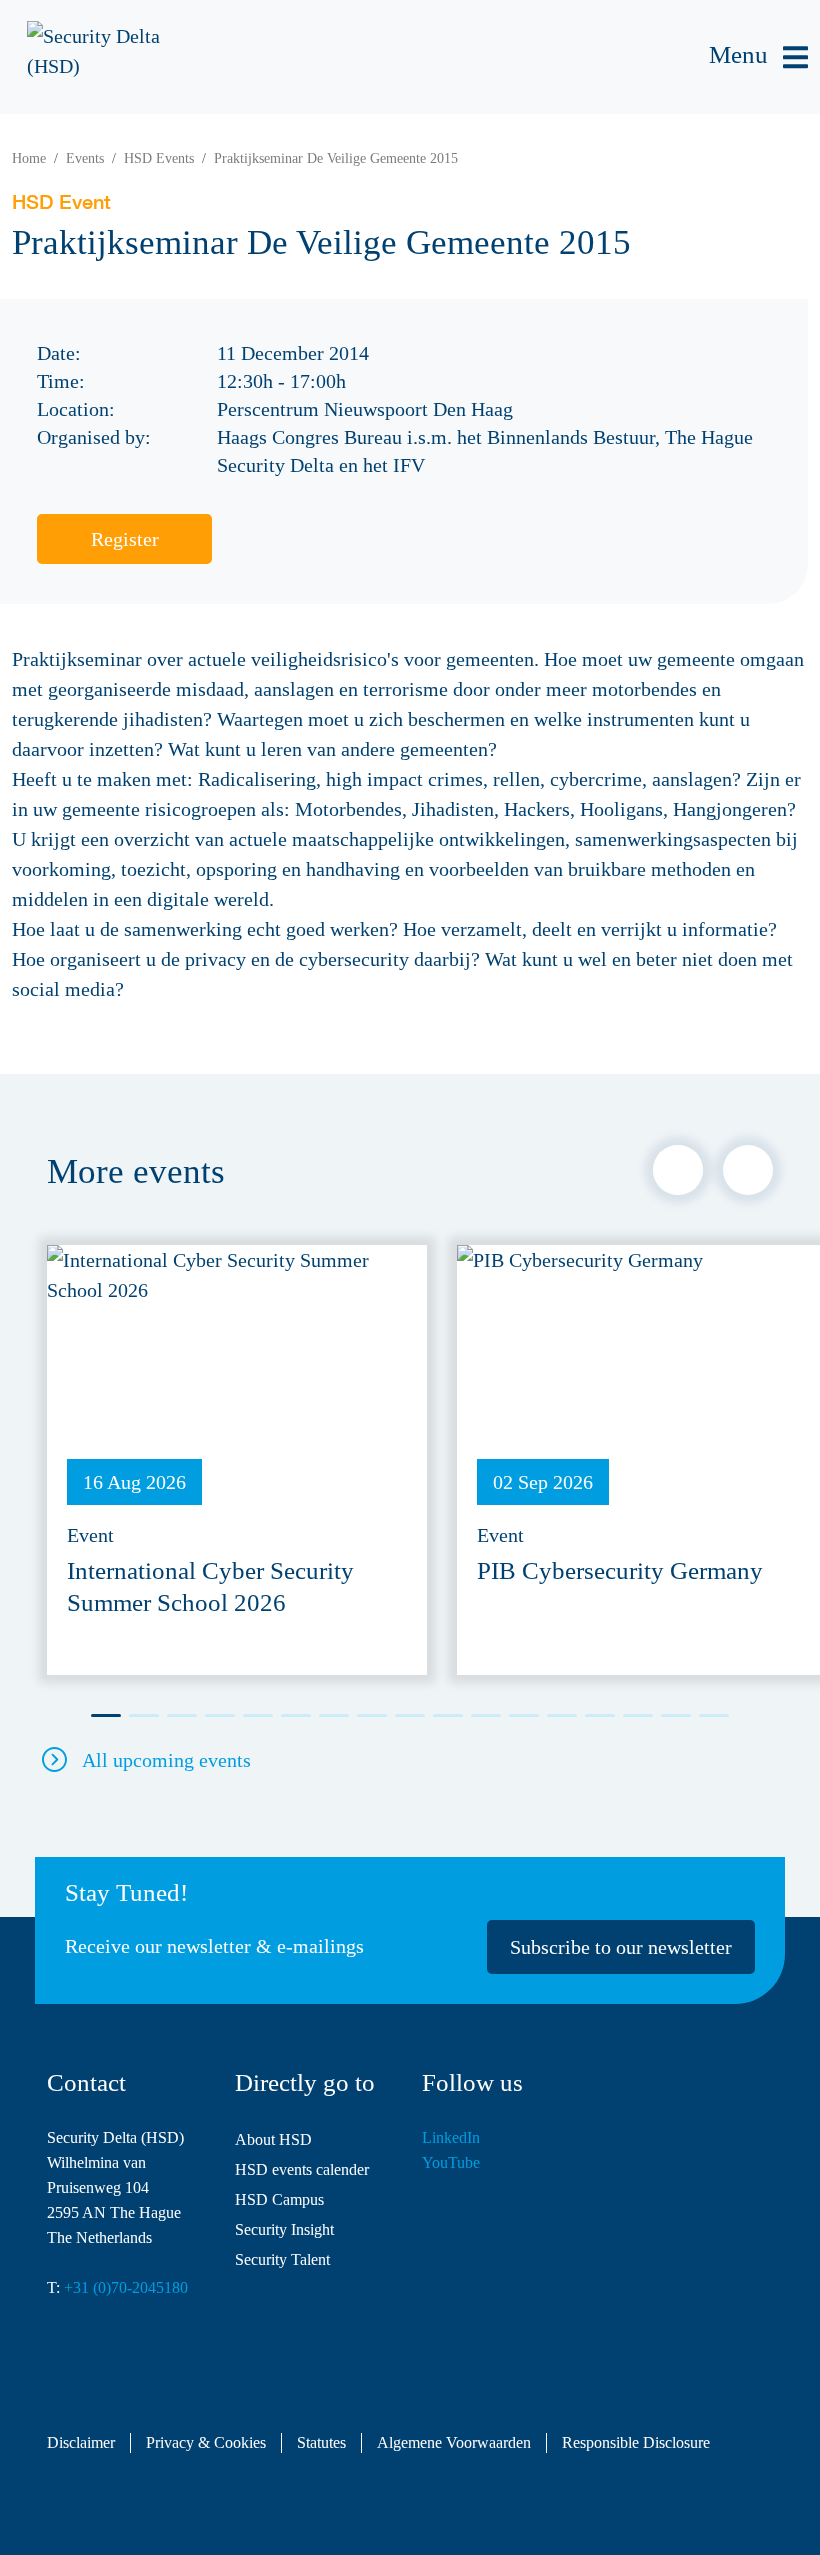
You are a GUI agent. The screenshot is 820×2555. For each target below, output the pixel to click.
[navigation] (758, 57)
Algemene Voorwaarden (454, 2443)
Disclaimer (81, 2443)
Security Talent (282, 2259)
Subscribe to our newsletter (621, 1947)
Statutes (321, 2443)
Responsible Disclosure (636, 2443)
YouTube (451, 2162)
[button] (678, 1170)
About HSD (273, 2139)
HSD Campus (279, 2199)
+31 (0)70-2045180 (126, 2287)
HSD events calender (302, 2169)
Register (125, 539)
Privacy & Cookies (206, 2443)
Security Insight (284, 2229)
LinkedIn (451, 2137)
